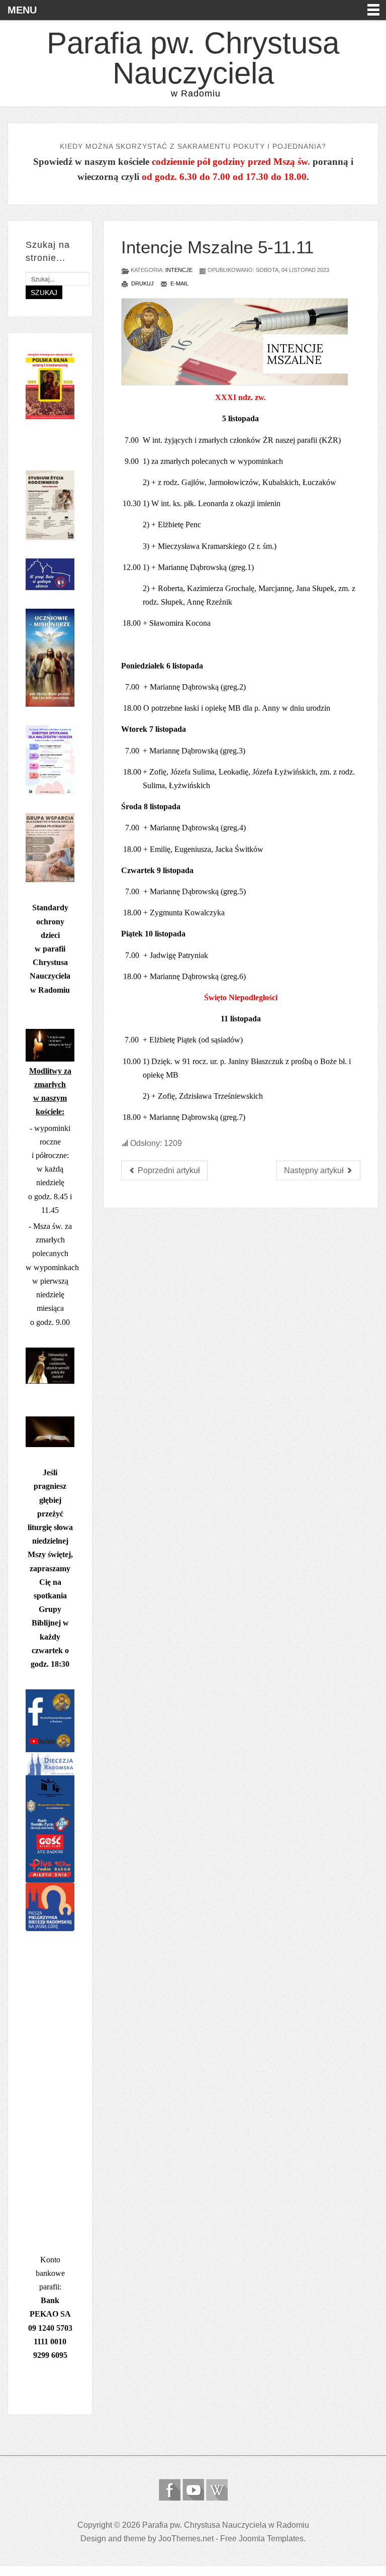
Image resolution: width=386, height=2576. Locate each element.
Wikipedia (217, 2490)
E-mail (179, 283)
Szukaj (44, 293)
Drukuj (142, 283)
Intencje (179, 270)
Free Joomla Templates (262, 2539)
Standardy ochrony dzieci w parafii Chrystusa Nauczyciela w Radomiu (50, 948)
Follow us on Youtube (193, 2490)
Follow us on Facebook (170, 2490)
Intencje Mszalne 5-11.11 (217, 247)
